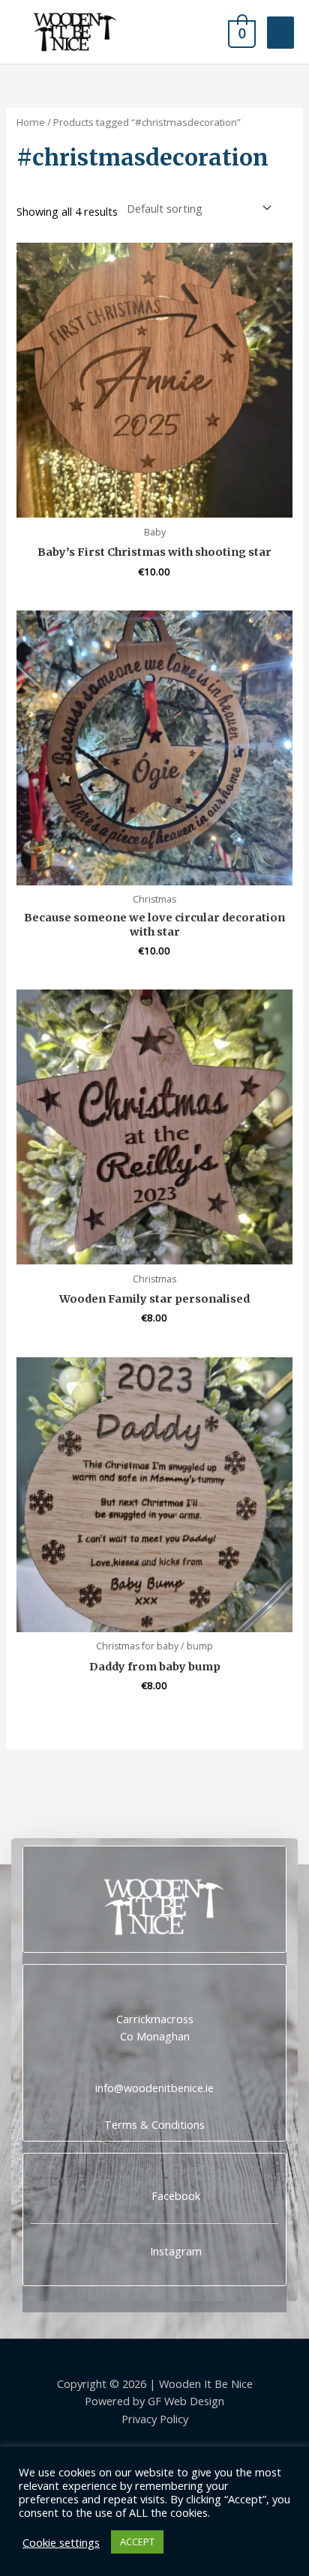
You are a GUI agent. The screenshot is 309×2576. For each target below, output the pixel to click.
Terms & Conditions (154, 2124)
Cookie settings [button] (61, 2542)
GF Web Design (186, 2401)
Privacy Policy (155, 2419)
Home (31, 122)
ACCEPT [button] (137, 2542)
